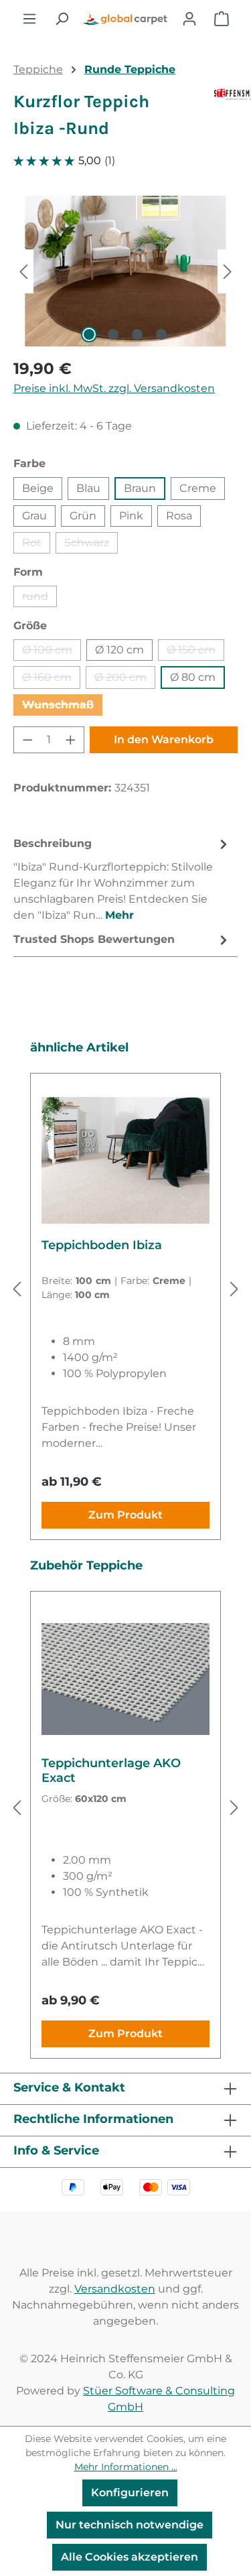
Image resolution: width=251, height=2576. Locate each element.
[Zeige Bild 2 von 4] (113, 334)
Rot (36, 545)
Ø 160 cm (51, 680)
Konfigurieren (130, 2493)
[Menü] (29, 19)
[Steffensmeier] (226, 121)
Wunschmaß (62, 707)
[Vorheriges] (23, 271)
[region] (125, 271)
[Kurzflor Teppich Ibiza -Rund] (125, 271)
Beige (38, 488)
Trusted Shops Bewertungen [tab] (94, 939)
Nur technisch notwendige (130, 2525)
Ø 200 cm (125, 680)
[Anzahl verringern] (27, 740)
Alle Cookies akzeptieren (130, 2557)
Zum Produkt (125, 1515)
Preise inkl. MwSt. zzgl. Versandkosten (114, 388)
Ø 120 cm (119, 650)
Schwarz (91, 545)
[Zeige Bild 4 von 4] (161, 334)
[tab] (122, 879)
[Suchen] (62, 19)
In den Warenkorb (164, 739)
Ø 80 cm (193, 677)
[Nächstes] (228, 271)
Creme (198, 488)
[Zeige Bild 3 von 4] (137, 334)
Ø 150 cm (195, 652)
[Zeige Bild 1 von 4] (89, 334)
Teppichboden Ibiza (102, 1245)
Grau (34, 516)
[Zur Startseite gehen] (125, 19)
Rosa (179, 516)
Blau (88, 488)
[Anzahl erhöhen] (71, 740)
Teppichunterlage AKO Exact (111, 1770)
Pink (131, 516)
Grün (83, 516)
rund (39, 598)
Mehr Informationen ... (126, 2467)
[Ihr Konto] (189, 19)
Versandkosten (115, 2289)
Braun (140, 488)
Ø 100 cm (52, 652)
